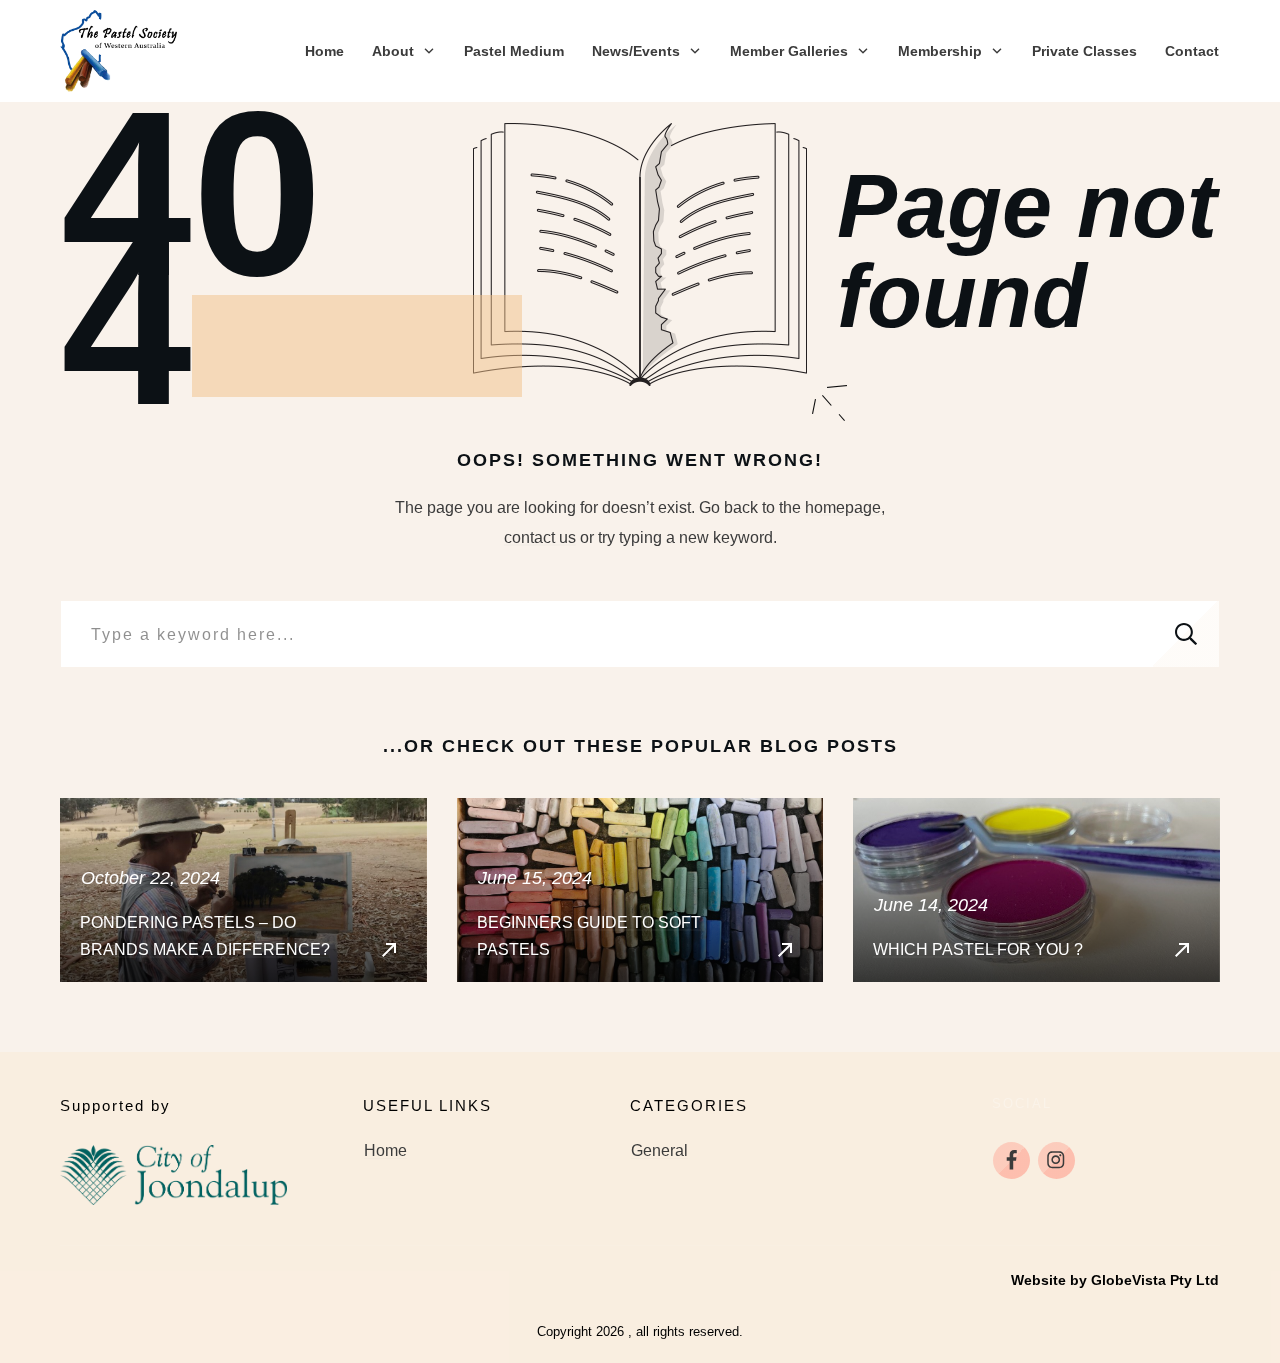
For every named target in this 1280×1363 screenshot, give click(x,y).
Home (385, 1150)
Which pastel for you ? (1036, 890)
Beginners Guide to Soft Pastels (640, 890)
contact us (540, 537)
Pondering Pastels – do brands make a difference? (243, 890)
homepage (843, 507)
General (659, 1150)
